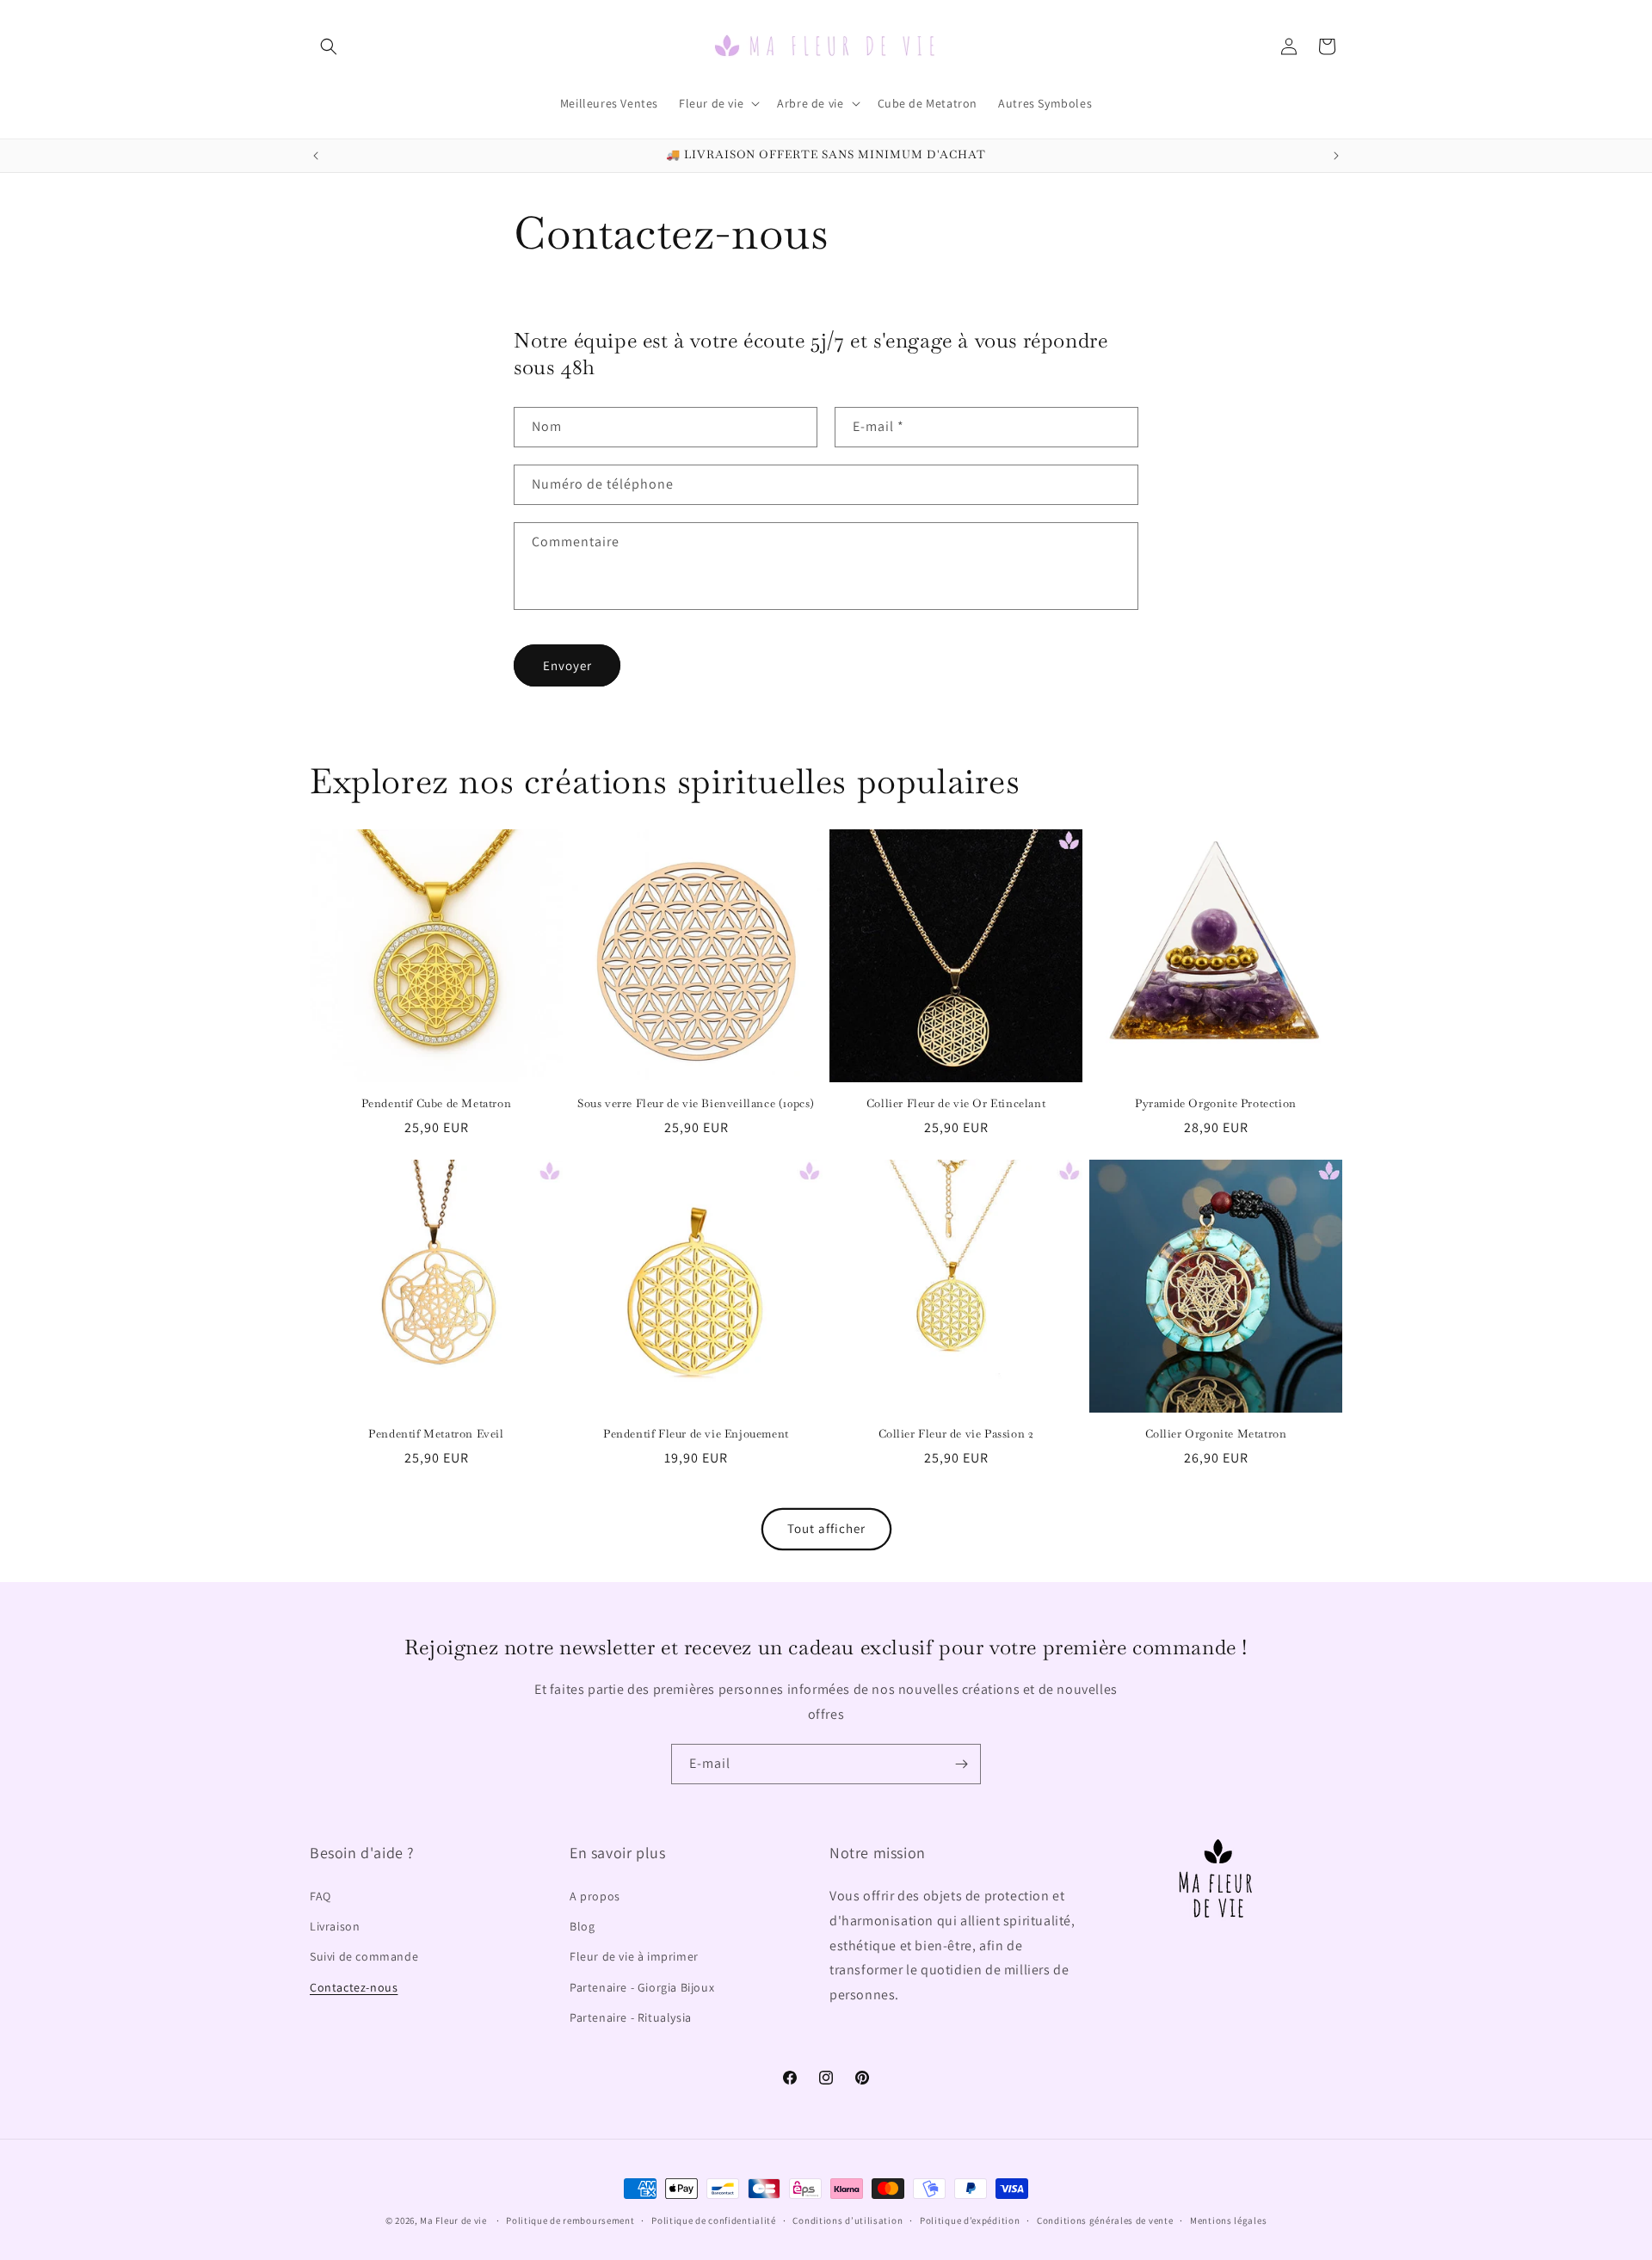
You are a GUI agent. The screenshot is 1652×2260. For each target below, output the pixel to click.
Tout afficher (826, 1529)
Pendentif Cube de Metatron (437, 1104)
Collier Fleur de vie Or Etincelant (956, 1104)
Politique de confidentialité (714, 2220)
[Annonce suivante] (1336, 156)
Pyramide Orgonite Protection (1216, 1104)
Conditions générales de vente (1105, 2220)
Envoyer (567, 665)
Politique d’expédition (970, 2220)
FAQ (321, 1897)
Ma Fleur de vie (453, 2220)
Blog (582, 1927)
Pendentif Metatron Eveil (436, 1434)
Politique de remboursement (570, 2220)
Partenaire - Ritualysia (631, 2017)
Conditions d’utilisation (848, 2220)
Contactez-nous (354, 1987)
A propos (595, 1897)
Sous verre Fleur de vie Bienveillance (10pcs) (696, 1104)
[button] (329, 46)
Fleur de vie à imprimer (634, 1957)
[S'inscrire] (961, 1764)
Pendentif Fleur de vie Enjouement (696, 1434)
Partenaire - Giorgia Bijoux (642, 1987)
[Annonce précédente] (316, 156)
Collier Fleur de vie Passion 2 (956, 1434)
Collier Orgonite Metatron (1216, 1434)
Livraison (335, 1927)
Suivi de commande (364, 1957)
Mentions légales (1228, 2220)
